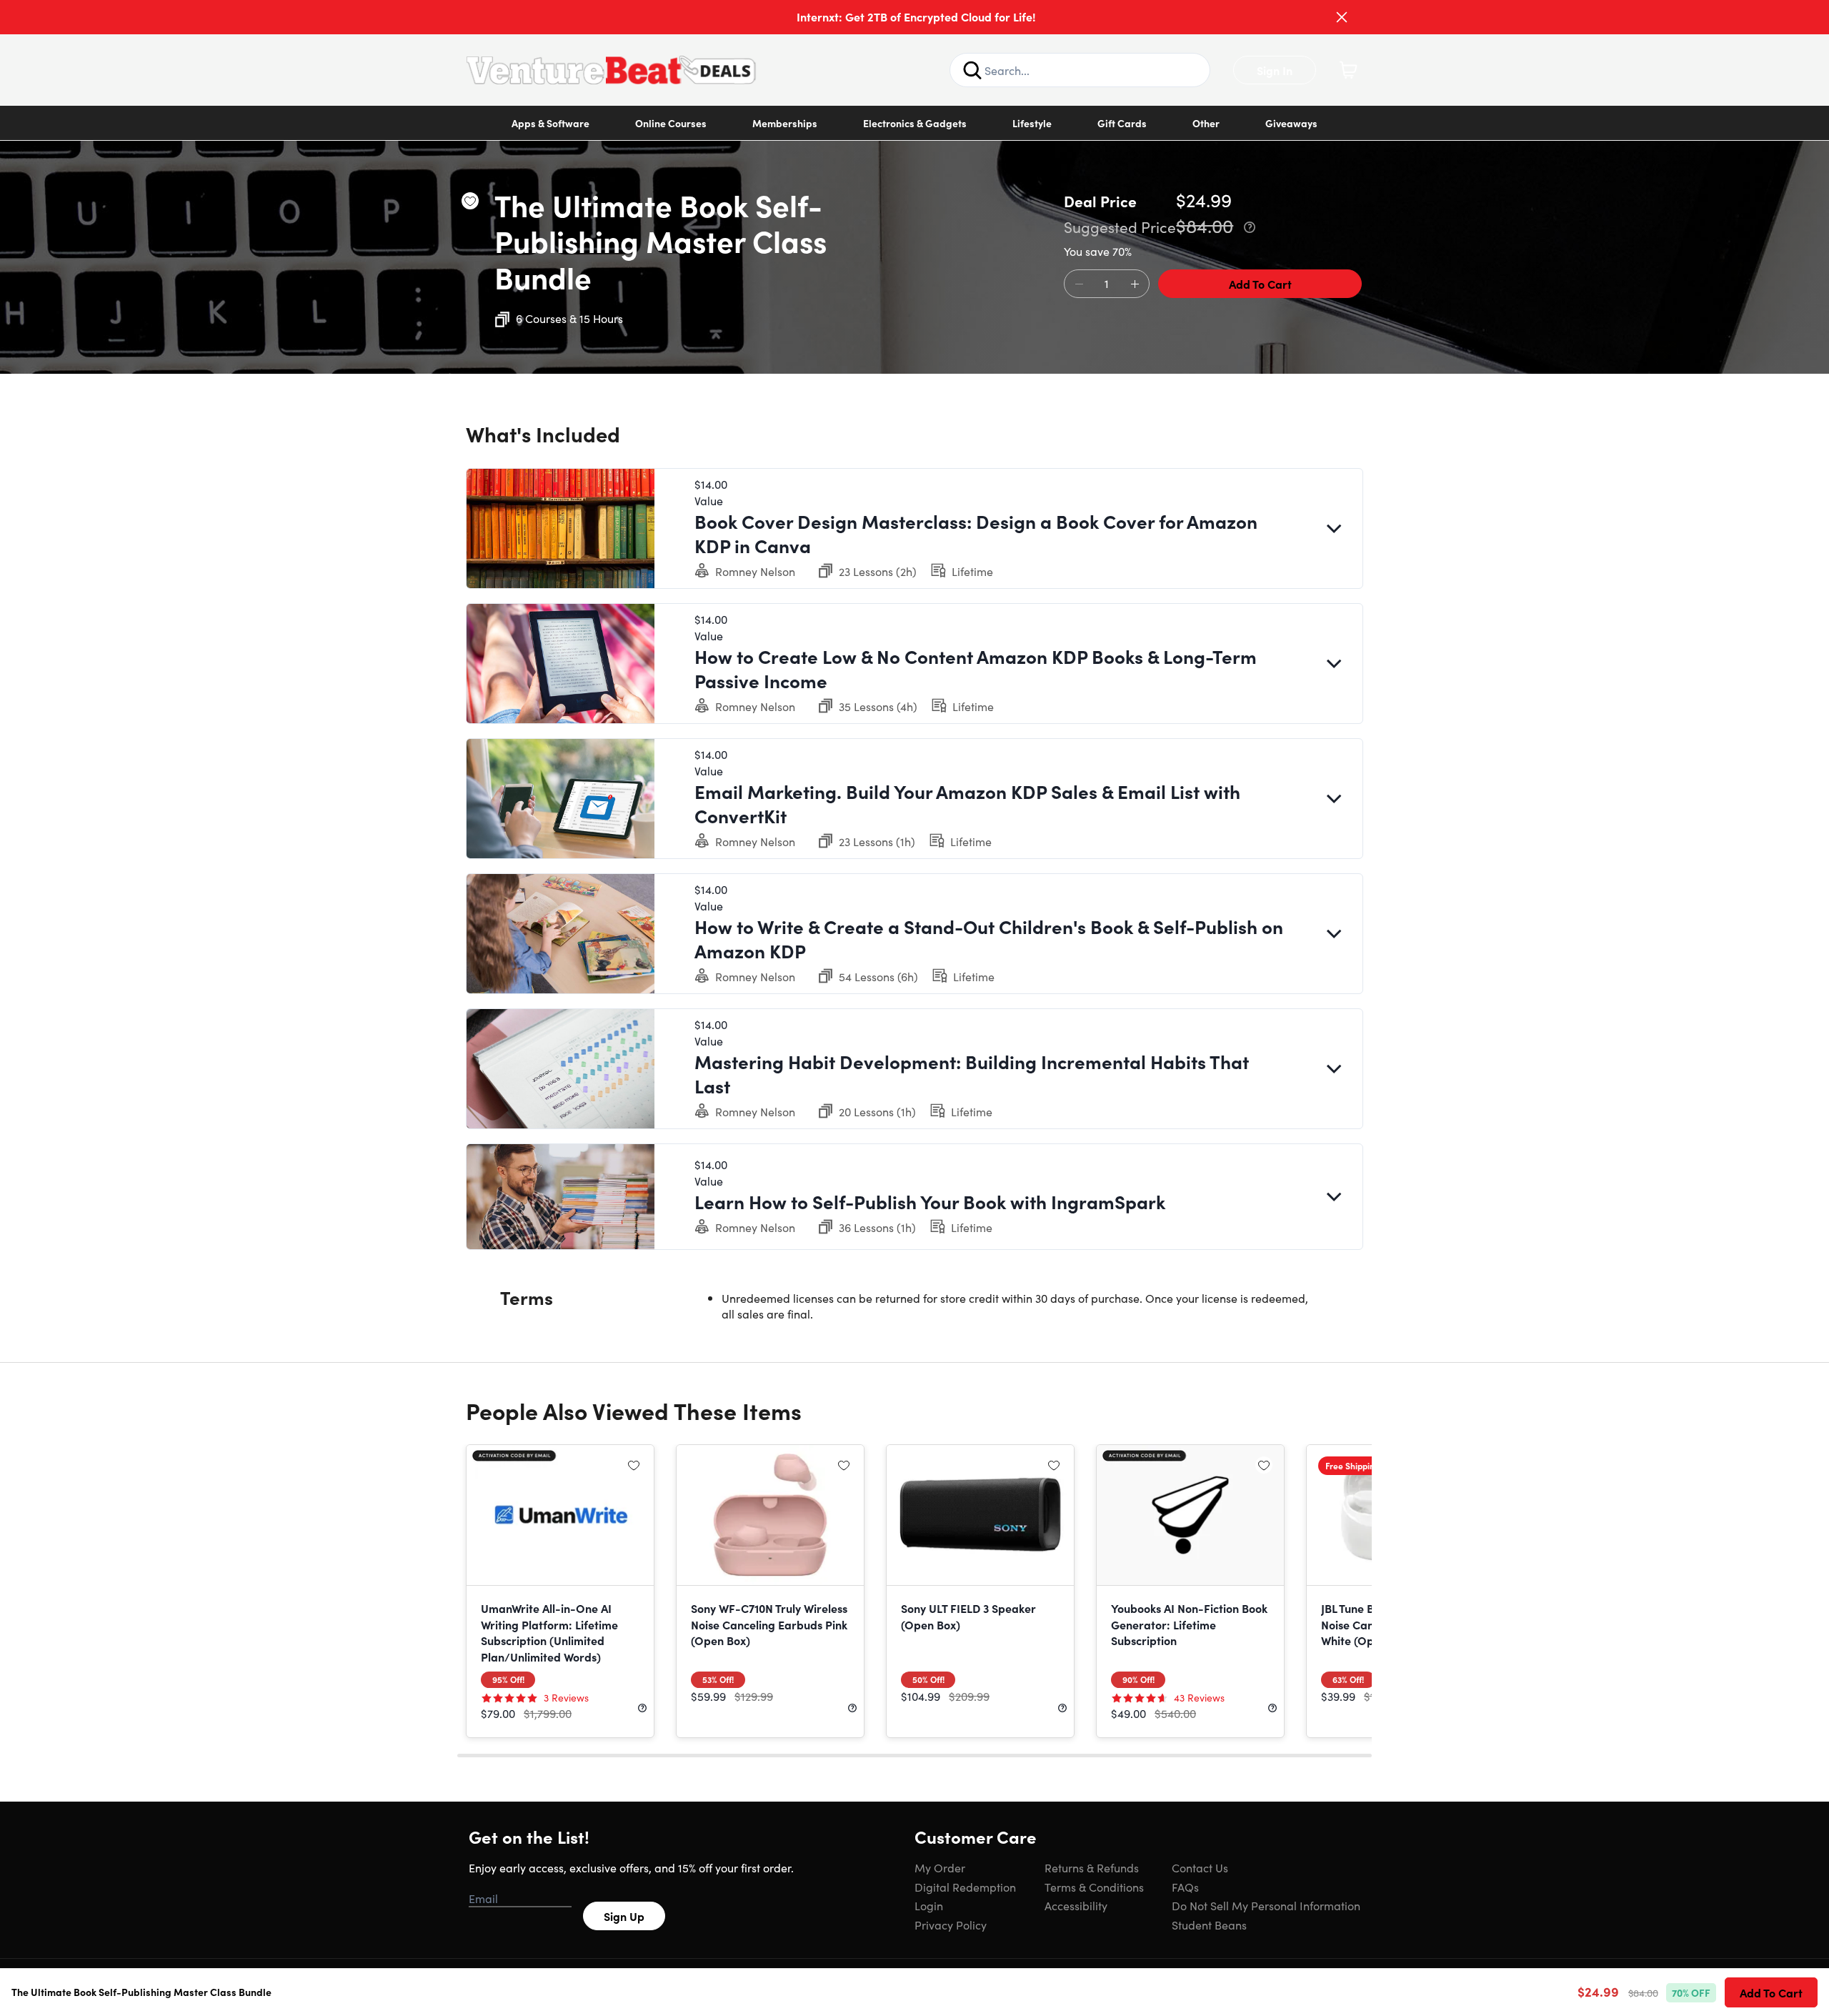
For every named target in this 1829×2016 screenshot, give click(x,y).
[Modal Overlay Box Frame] (915, 1008)
